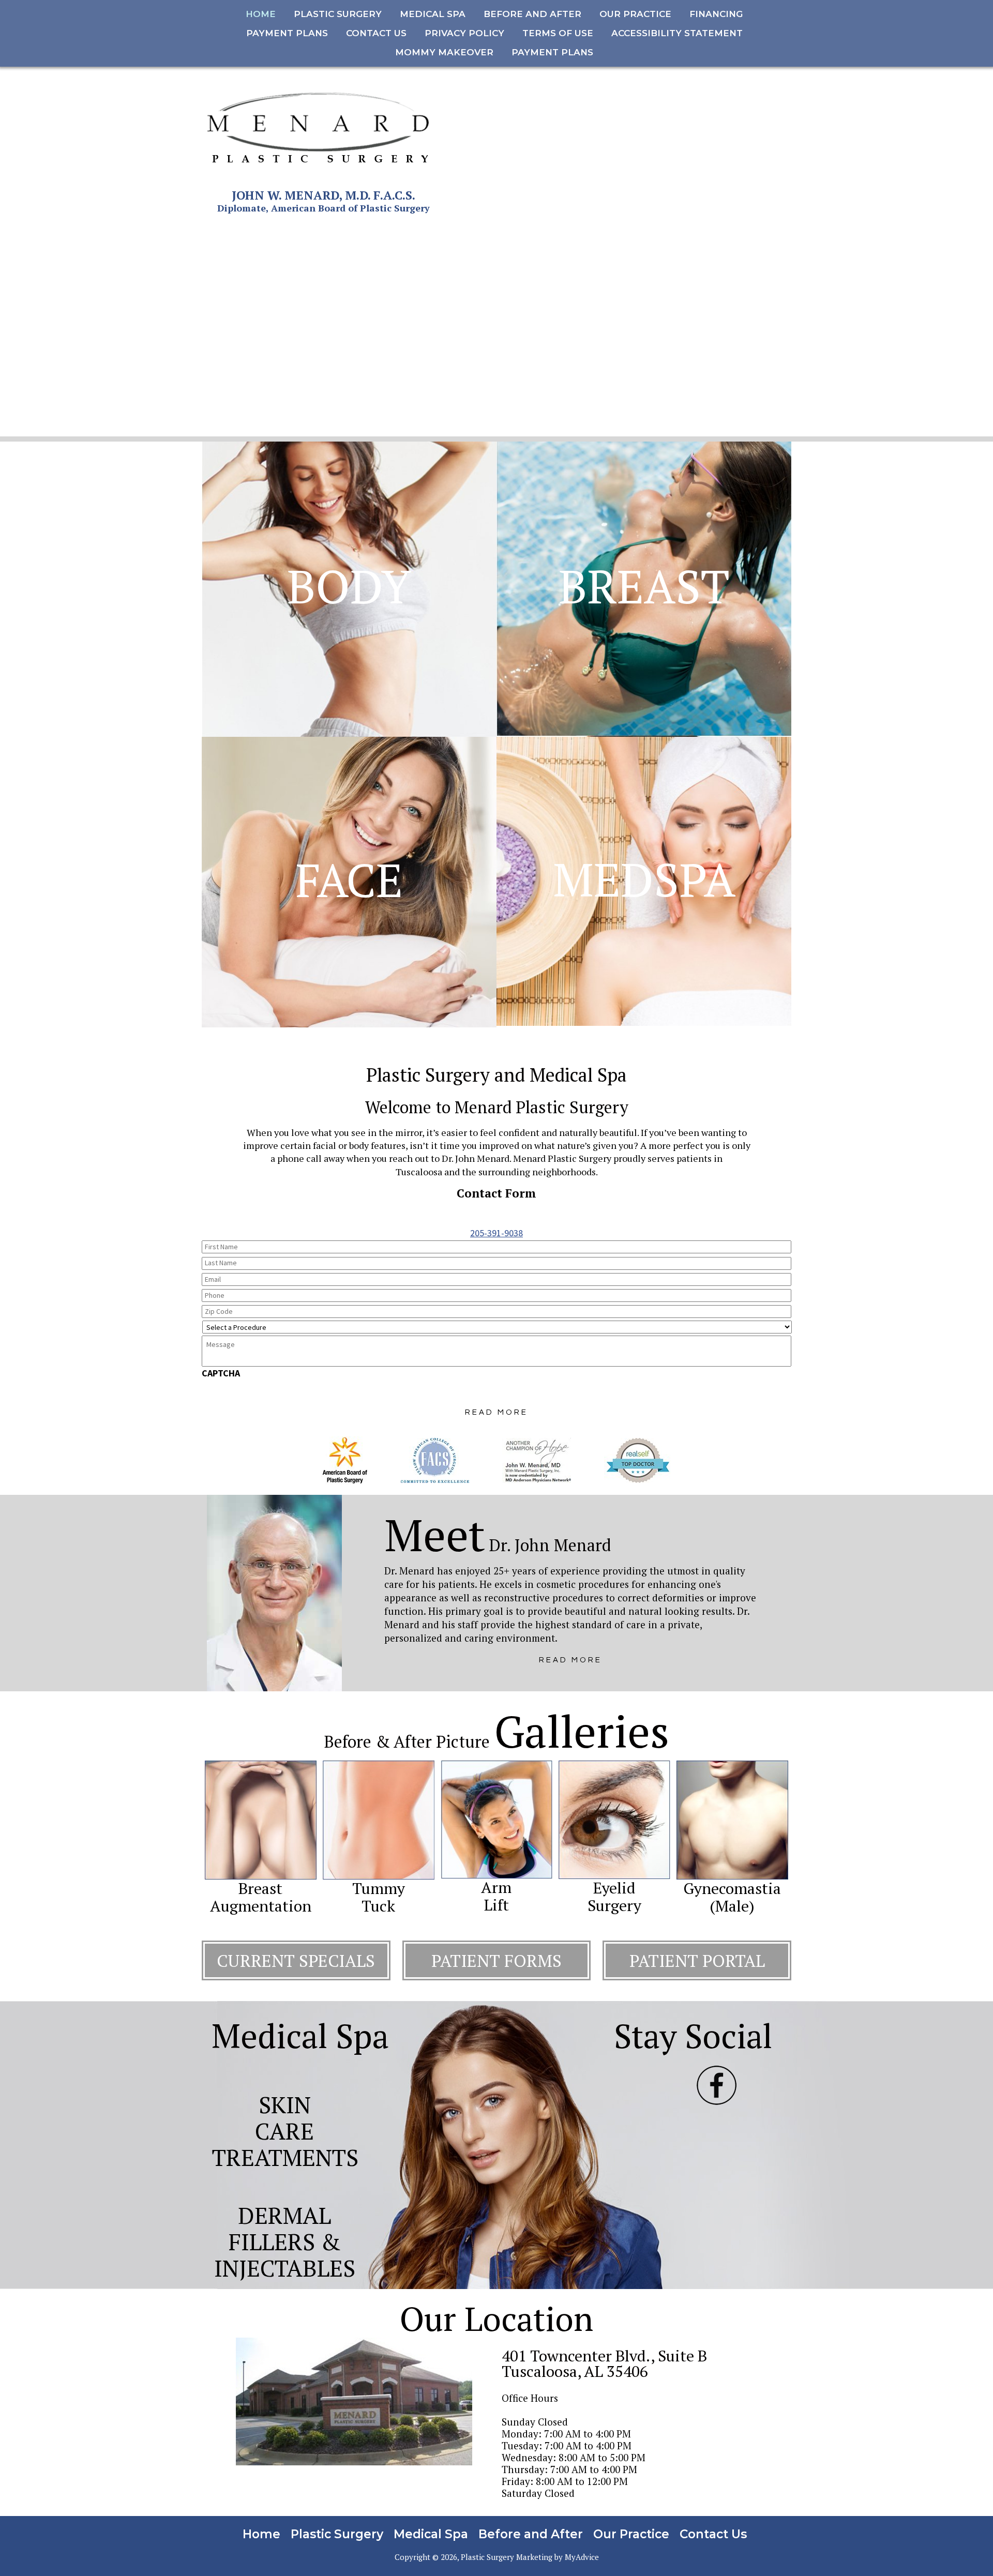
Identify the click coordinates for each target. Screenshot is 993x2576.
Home (261, 2534)
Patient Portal (697, 1960)
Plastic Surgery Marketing (507, 2557)
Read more (496, 1412)
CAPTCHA (221, 1373)
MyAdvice (582, 2557)
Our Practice (631, 2534)
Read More (570, 1660)
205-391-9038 (496, 1233)
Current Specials (296, 1960)
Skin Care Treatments (285, 2131)
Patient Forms (496, 1960)
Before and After (531, 2534)
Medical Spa (431, 2534)
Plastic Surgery (337, 2534)
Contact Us (713, 2534)
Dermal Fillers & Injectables (285, 2241)
